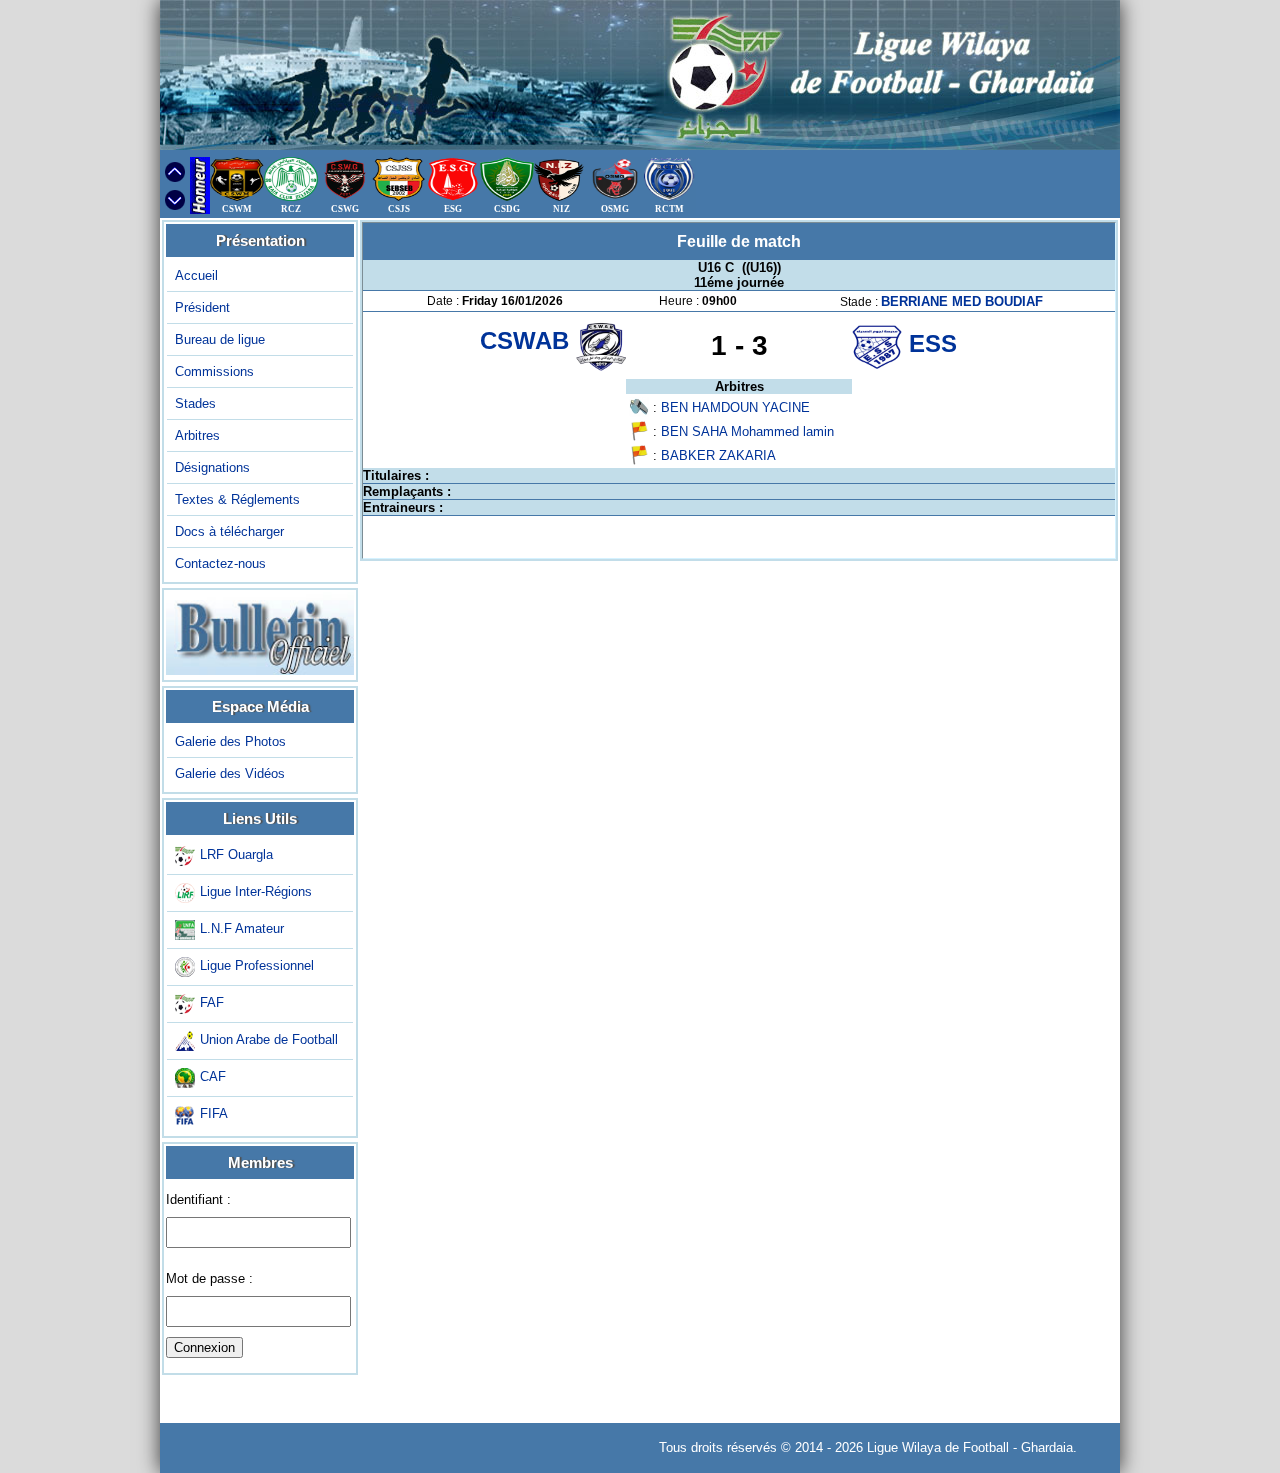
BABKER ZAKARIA (718, 455)
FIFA (214, 1113)
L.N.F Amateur (242, 928)
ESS (933, 343)
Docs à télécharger (229, 531)
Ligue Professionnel (257, 965)
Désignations (212, 467)
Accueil (196, 275)
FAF (212, 1002)
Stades (195, 403)
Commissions (214, 371)
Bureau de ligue (220, 339)
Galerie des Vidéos (230, 773)
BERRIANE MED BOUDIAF (962, 301)
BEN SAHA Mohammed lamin (747, 431)
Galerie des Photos (230, 741)
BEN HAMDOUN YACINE (735, 407)
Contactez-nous (220, 563)
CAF (213, 1076)
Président (202, 307)
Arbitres (197, 435)
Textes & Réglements (237, 499)
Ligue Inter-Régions (256, 891)
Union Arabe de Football (269, 1039)
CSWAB (528, 340)
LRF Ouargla (236, 854)
